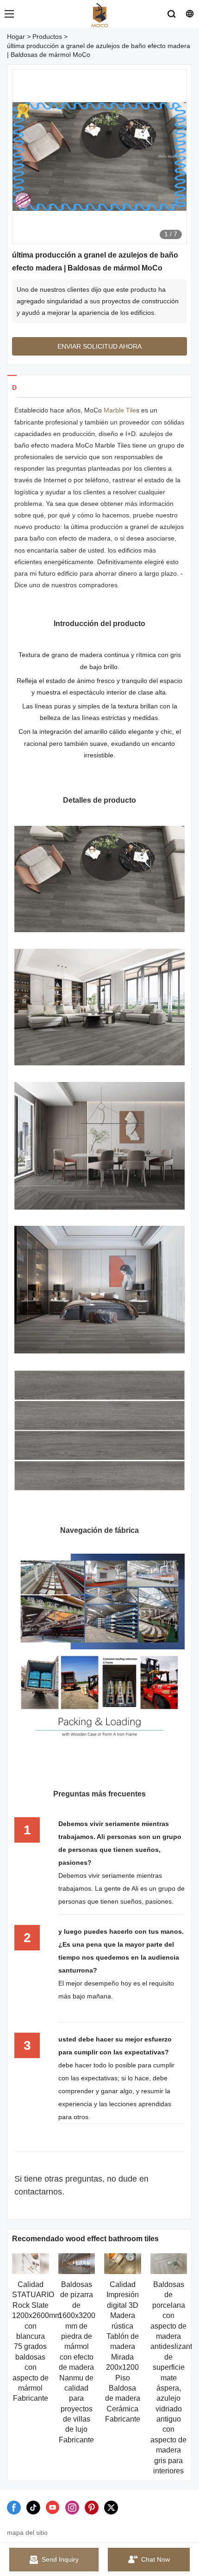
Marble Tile (120, 410)
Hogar (16, 37)
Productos (47, 37)
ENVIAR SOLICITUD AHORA (99, 346)
